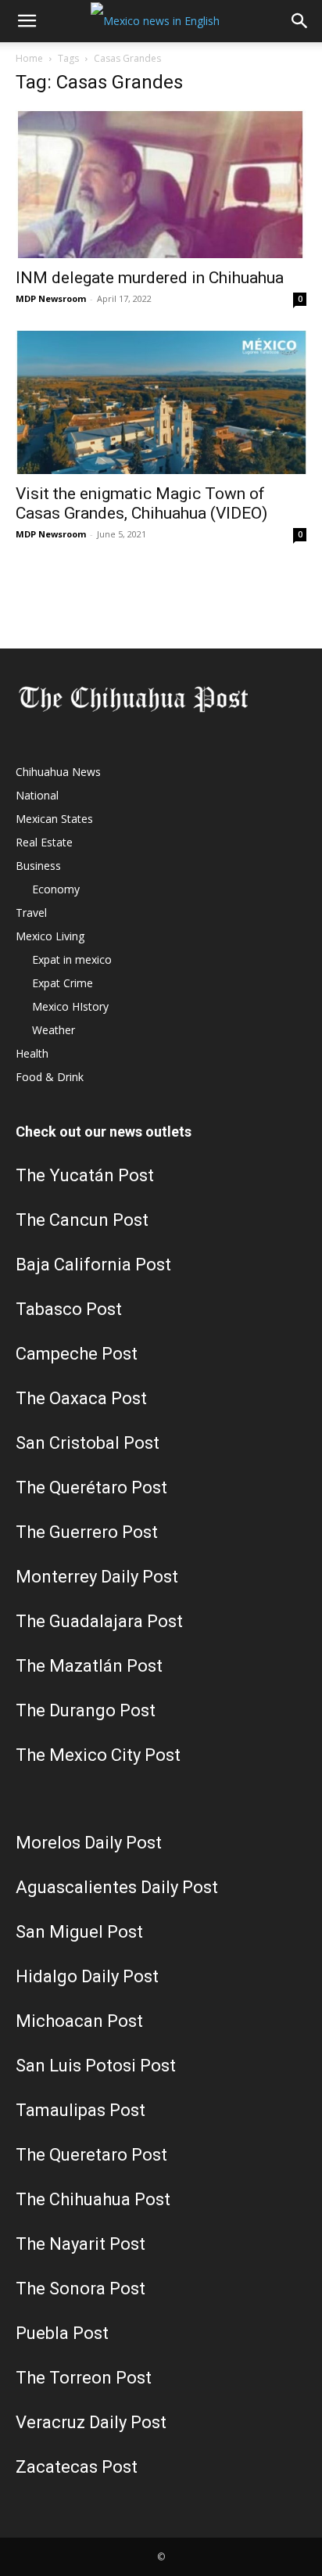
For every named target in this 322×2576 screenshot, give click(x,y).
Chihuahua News (58, 772)
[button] (27, 21)
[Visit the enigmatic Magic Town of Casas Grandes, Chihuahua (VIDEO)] (161, 402)
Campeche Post (77, 1354)
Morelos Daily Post (89, 1843)
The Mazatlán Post (89, 1666)
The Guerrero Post (87, 1532)
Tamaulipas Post (80, 2110)
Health (32, 1053)
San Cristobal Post (88, 1443)
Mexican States (54, 819)
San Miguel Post (79, 1932)
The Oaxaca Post (81, 1398)
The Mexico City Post (98, 1755)
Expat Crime (63, 983)
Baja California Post (93, 1265)
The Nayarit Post (80, 2244)
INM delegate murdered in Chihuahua (150, 278)
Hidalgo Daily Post (87, 1976)
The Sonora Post (80, 2289)
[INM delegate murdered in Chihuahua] (161, 184)
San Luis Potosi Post (96, 2066)
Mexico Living (50, 936)
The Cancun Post (82, 1220)
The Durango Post (86, 1710)
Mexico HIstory (70, 1006)
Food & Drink (50, 1077)
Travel (31, 913)
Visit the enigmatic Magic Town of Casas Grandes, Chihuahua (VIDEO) (141, 503)
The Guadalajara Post (99, 1621)
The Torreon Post (84, 2378)
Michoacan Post (79, 2021)
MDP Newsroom (51, 298)
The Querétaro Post (91, 1487)
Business (38, 866)
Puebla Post (62, 2333)
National (37, 795)
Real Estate (44, 842)
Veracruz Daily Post (91, 2422)
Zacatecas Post (77, 2467)
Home (29, 58)
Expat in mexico (72, 959)
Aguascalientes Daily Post (117, 1887)
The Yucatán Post (85, 1175)
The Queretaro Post (91, 2155)
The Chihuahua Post (93, 2199)
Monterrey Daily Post (97, 1577)
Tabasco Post (69, 1309)
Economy (56, 889)
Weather (54, 1030)
